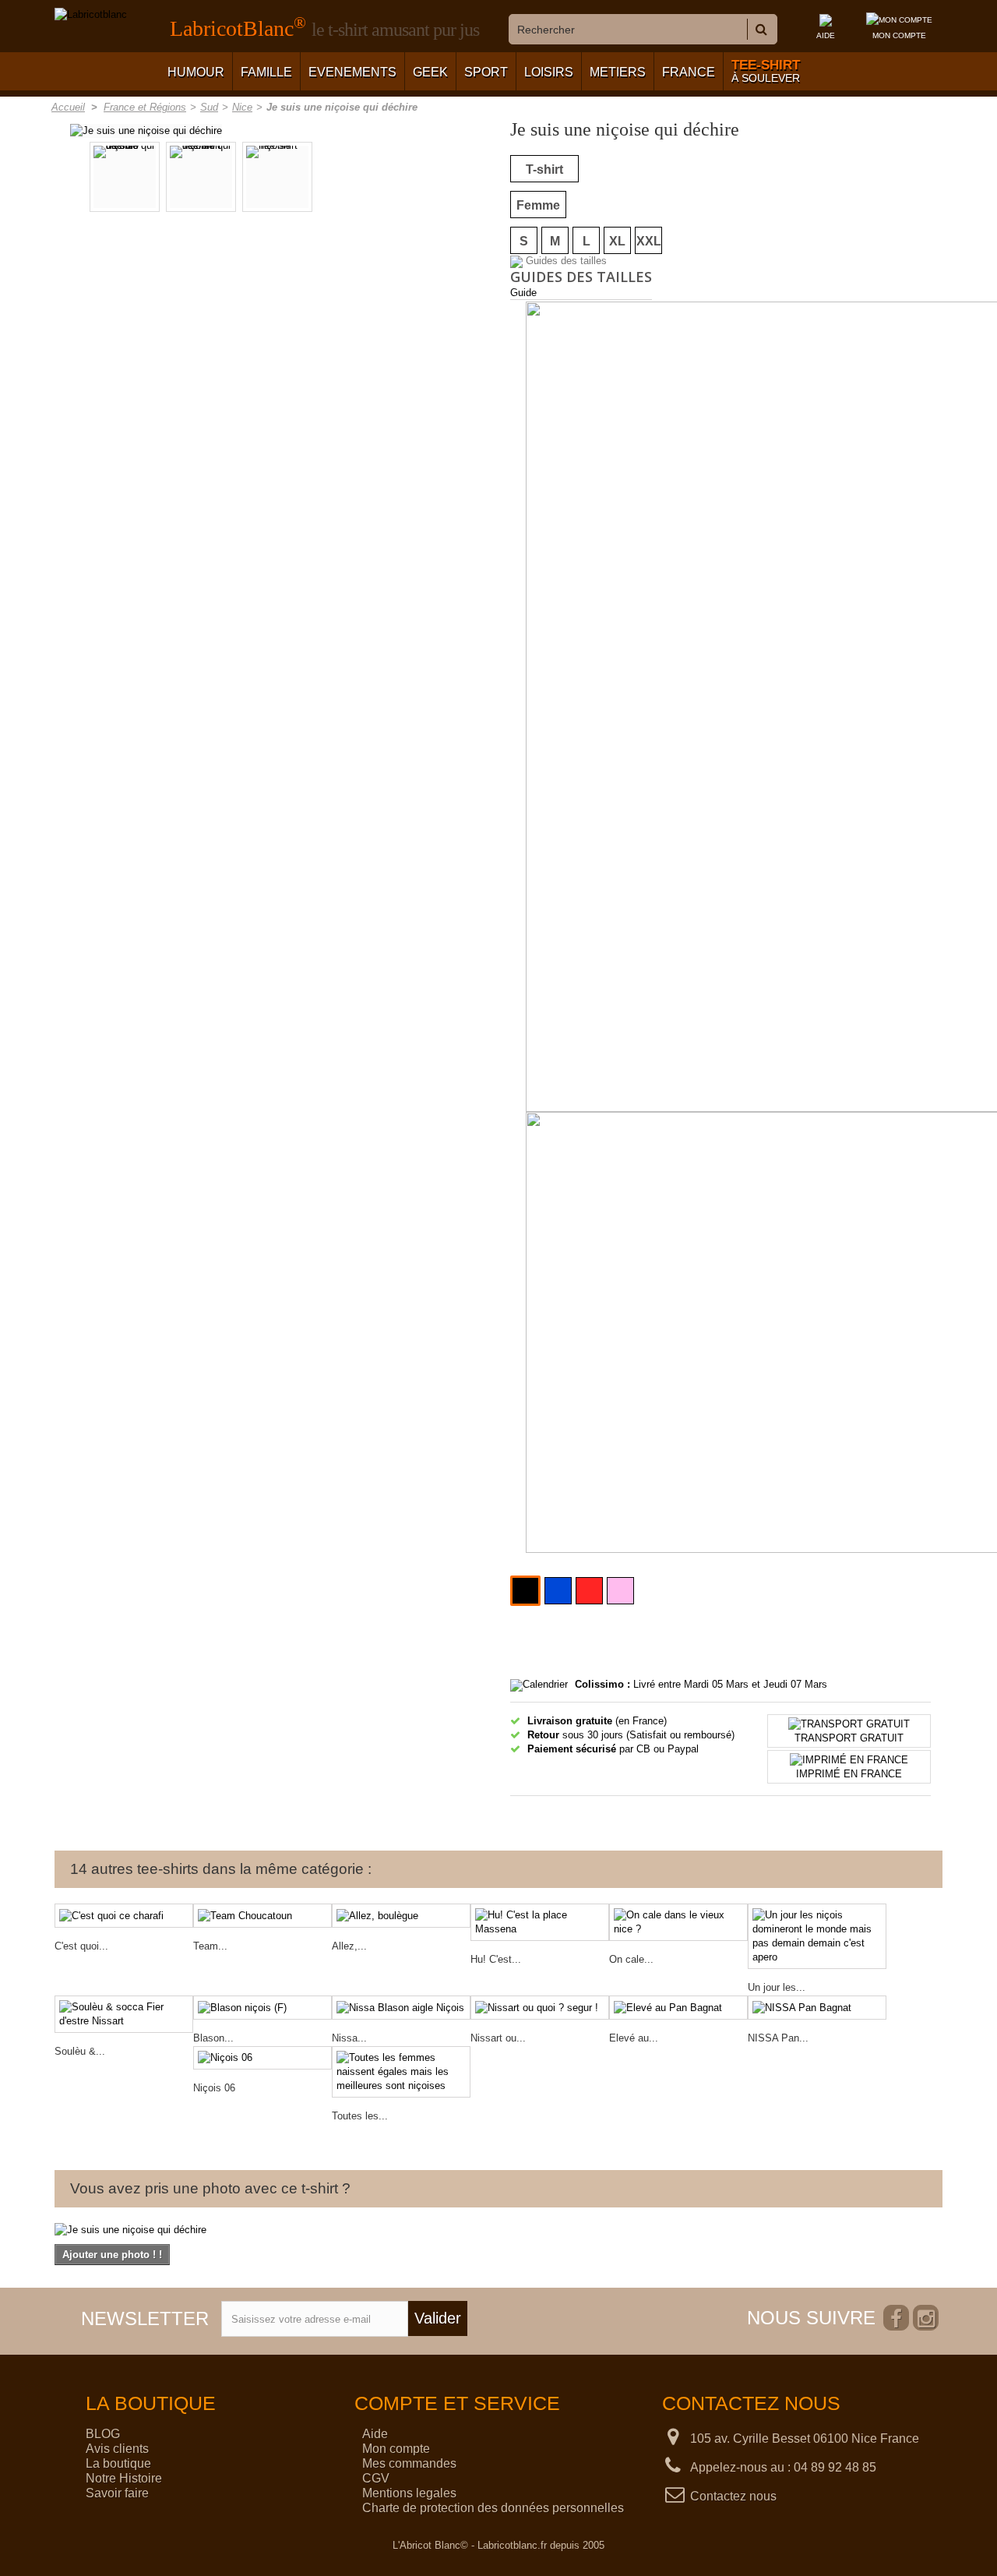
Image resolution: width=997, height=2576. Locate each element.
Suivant (402, 179)
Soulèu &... (80, 2051)
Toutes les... (360, 2116)
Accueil (68, 107)
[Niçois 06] (262, 2058)
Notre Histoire (124, 2478)
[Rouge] (589, 1591)
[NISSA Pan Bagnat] (817, 2008)
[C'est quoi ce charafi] (124, 1916)
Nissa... (349, 2038)
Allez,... (349, 1946)
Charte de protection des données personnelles (493, 2508)
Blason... (213, 2038)
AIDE (826, 35)
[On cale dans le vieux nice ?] (678, 1922)
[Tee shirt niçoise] (277, 177)
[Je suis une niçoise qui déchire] (146, 130)
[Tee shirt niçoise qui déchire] (201, 177)
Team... (210, 1946)
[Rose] (620, 1591)
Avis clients (117, 2449)
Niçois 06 (214, 2088)
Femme (538, 205)
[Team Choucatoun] (262, 1916)
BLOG (103, 2434)
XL (617, 241)
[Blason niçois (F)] (262, 2008)
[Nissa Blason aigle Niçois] (401, 2008)
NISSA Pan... (778, 2038)
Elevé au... (634, 2038)
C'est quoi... (81, 1946)
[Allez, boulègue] (401, 1916)
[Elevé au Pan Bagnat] (678, 2008)
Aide (375, 2434)
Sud (209, 107)
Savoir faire (117, 2493)
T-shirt (544, 169)
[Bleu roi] (558, 1591)
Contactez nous (733, 2496)
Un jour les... (777, 1987)
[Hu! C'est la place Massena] (540, 1922)
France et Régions (145, 107)
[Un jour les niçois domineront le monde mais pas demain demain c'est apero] (817, 1936)
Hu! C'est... (496, 1959)
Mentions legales (409, 2493)
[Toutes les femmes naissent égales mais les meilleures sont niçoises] (401, 2072)
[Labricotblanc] (91, 15)
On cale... (631, 1959)
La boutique (118, 2463)
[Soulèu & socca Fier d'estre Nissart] (124, 2014)
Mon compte (396, 2449)
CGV (376, 2478)
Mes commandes (409, 2463)
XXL (649, 241)
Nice (242, 107)
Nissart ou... (498, 2038)
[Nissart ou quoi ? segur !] (540, 2008)
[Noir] (525, 1591)
